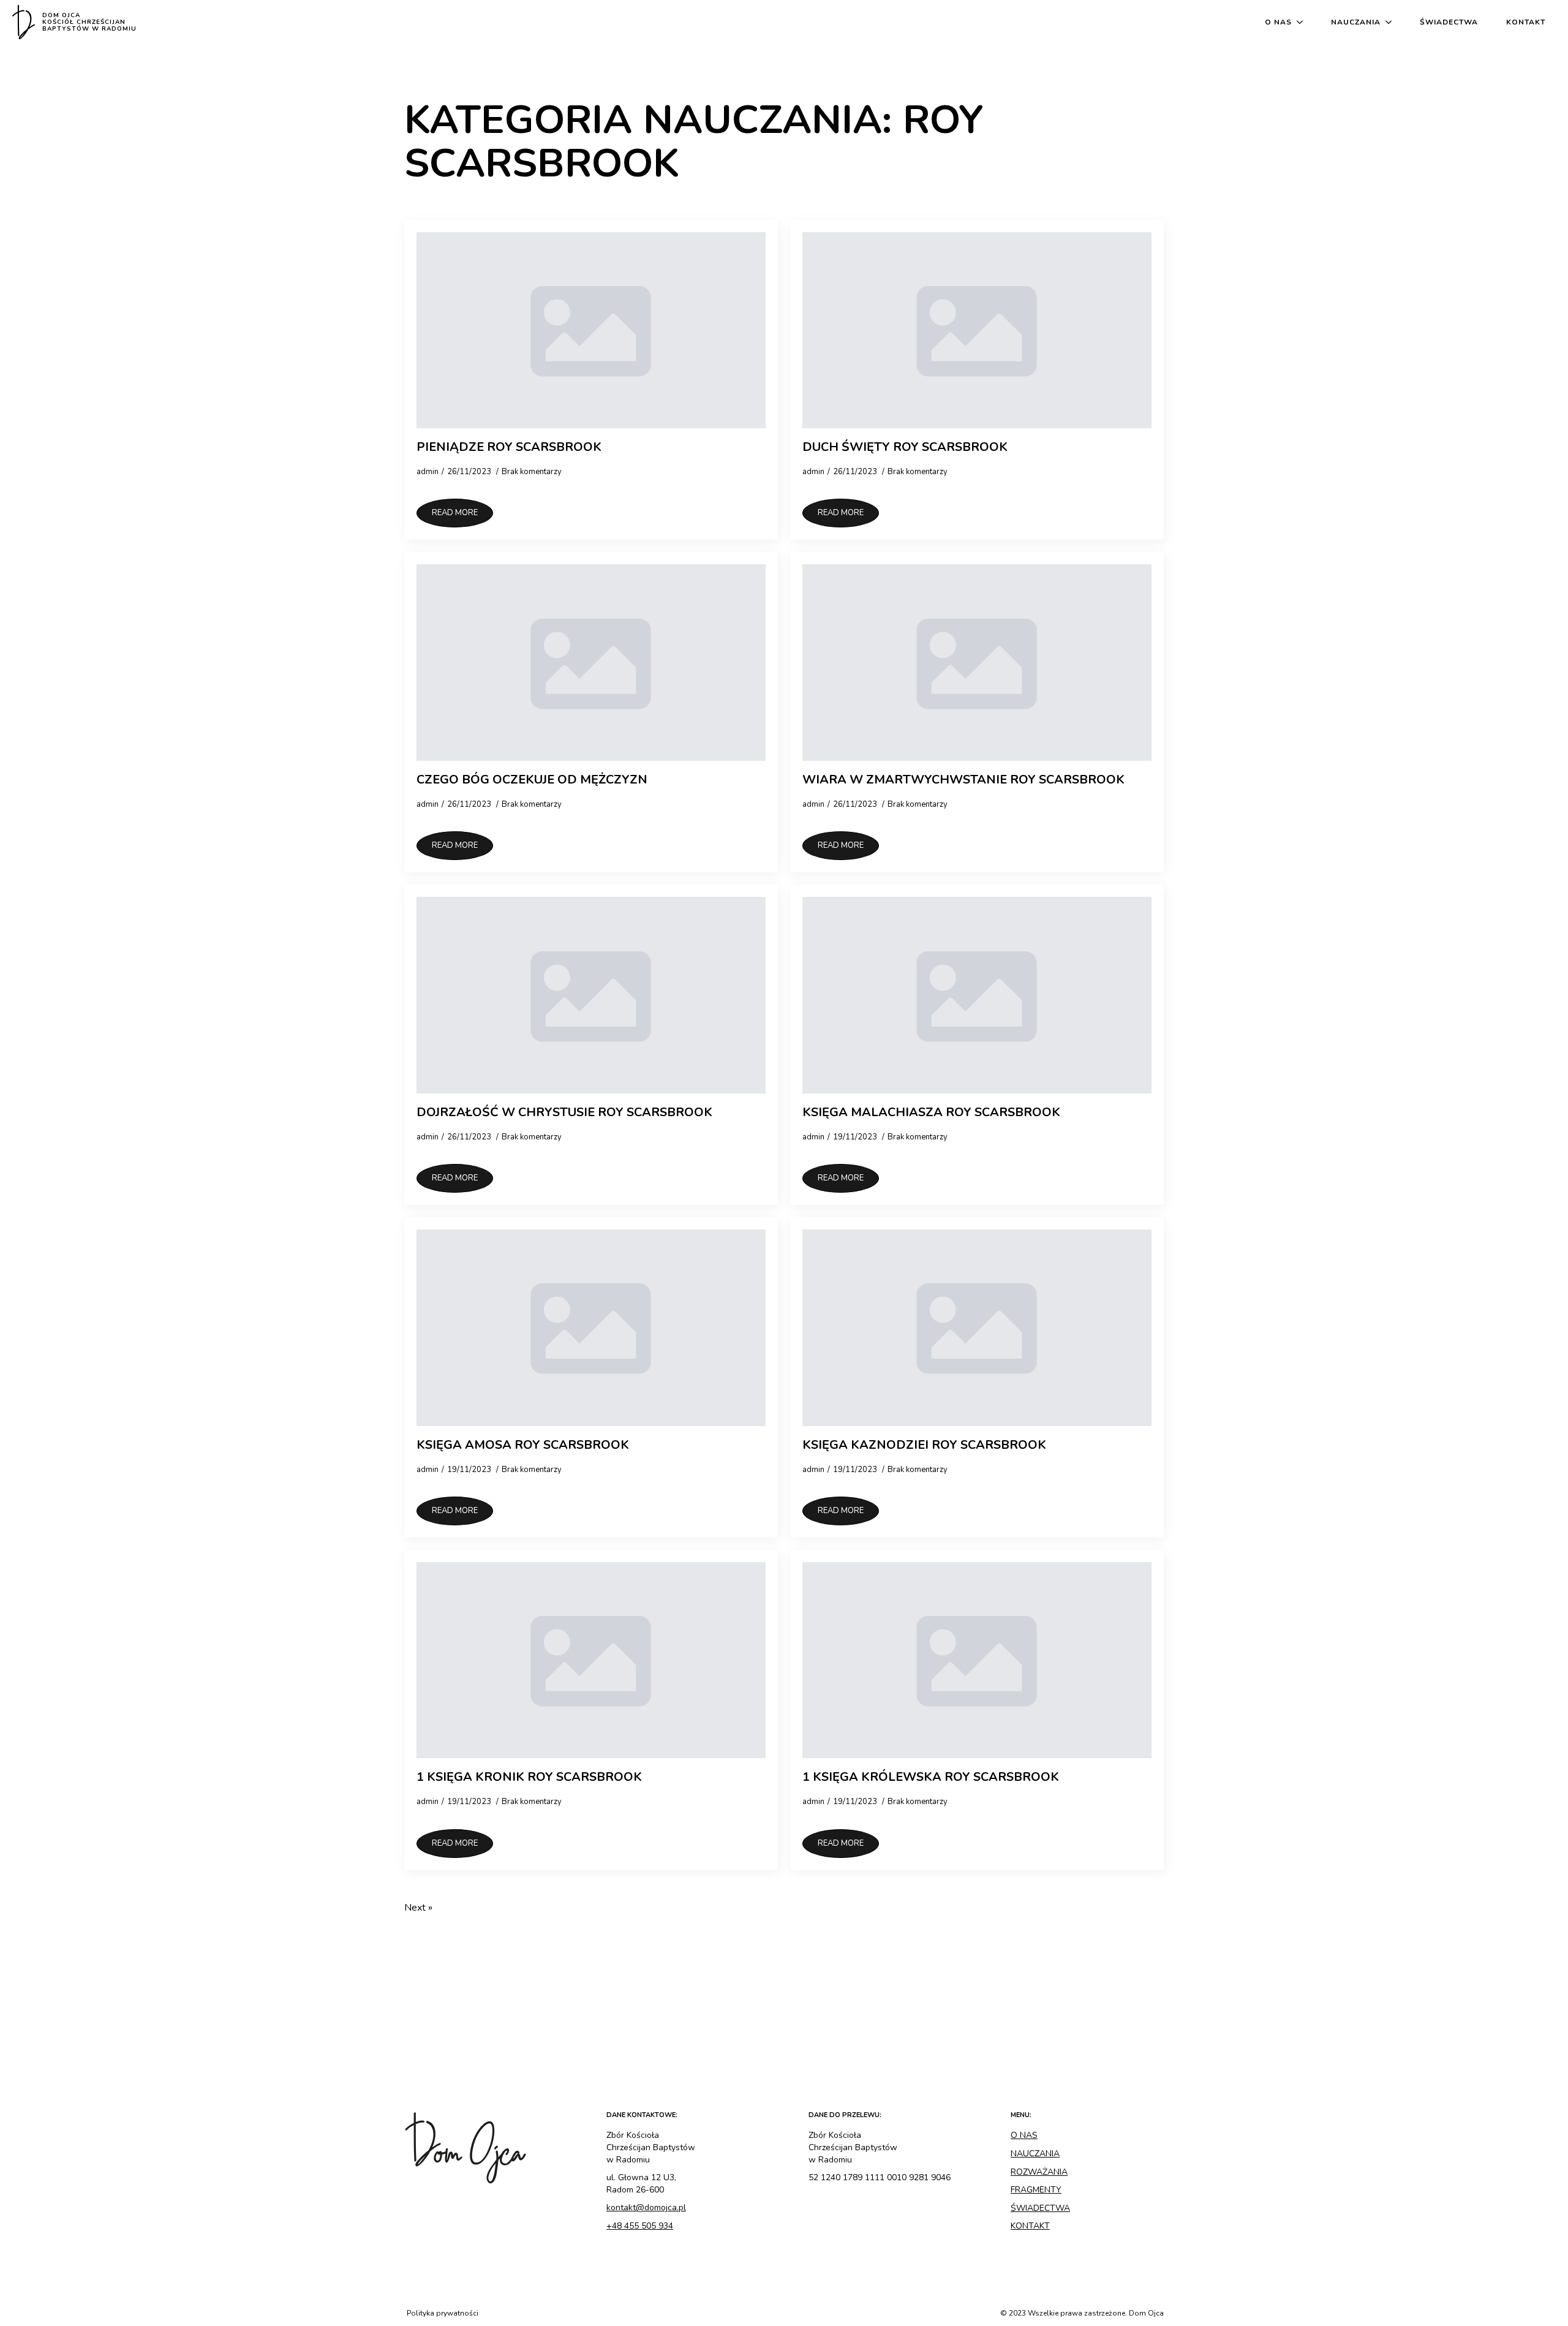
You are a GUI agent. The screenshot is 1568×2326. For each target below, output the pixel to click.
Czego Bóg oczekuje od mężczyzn (532, 780)
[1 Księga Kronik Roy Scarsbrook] (591, 1660)
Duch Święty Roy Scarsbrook (905, 447)
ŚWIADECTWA (1040, 2208)
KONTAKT (1030, 2226)
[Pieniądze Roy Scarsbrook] (591, 330)
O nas (1278, 22)
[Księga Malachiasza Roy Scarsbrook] (977, 995)
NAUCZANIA (1035, 2154)
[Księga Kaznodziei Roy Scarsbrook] (977, 1328)
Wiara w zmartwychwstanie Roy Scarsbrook (963, 780)
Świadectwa (1449, 22)
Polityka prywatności (443, 2313)
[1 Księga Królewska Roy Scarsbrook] (977, 1660)
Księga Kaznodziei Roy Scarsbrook (924, 1445)
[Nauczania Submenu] (1391, 22)
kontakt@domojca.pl (646, 2207)
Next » (418, 1908)
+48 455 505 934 (640, 2226)
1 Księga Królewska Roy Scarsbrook (931, 1777)
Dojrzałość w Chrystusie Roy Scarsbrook (564, 1112)
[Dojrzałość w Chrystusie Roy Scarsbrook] (591, 995)
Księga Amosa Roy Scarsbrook (523, 1445)
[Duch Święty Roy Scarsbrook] (977, 330)
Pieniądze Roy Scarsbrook (509, 447)
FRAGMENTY (1036, 2190)
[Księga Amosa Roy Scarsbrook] (591, 1328)
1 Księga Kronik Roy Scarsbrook (529, 1777)
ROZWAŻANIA (1039, 2172)
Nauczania (1356, 22)
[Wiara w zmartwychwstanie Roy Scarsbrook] (977, 663)
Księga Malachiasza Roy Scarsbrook (931, 1112)
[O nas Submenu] (1302, 22)
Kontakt (1526, 22)
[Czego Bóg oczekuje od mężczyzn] (591, 663)
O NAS (1024, 2135)
